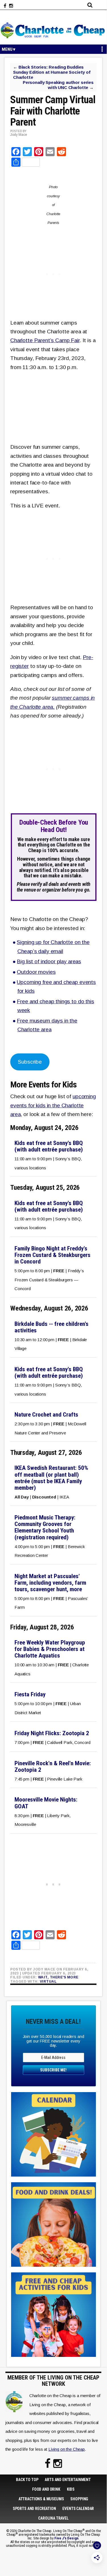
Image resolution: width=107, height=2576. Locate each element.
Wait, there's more (58, 1977)
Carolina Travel (53, 2518)
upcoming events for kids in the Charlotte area (53, 1105)
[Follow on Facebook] (5, 6)
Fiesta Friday (30, 1694)
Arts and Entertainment (68, 2480)
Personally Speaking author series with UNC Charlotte (58, 85)
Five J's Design (66, 2538)
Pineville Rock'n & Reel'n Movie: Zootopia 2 (53, 1767)
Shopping (79, 2499)
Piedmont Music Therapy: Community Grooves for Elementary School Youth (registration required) (45, 1527)
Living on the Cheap (67, 2449)
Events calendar (78, 2509)
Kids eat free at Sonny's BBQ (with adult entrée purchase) (49, 1146)
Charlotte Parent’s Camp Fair (45, 340)
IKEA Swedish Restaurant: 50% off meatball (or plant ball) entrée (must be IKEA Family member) (51, 1478)
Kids (71, 2489)
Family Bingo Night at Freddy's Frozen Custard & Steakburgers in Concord (53, 1255)
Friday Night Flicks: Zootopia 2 (52, 1733)
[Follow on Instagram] (11, 6)
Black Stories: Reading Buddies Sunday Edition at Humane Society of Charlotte (52, 72)
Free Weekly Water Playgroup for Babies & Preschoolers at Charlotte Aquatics (50, 1649)
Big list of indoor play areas (49, 961)
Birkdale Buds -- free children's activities (52, 1327)
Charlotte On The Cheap (53, 30)
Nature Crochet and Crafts (46, 1415)
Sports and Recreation (34, 2509)
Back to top (27, 2480)
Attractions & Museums (41, 2499)
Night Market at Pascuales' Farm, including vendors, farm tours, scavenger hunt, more (50, 1583)
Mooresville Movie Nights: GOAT (46, 1803)
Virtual (48, 1982)
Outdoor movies (36, 972)
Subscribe (30, 1062)
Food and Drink (46, 2489)
